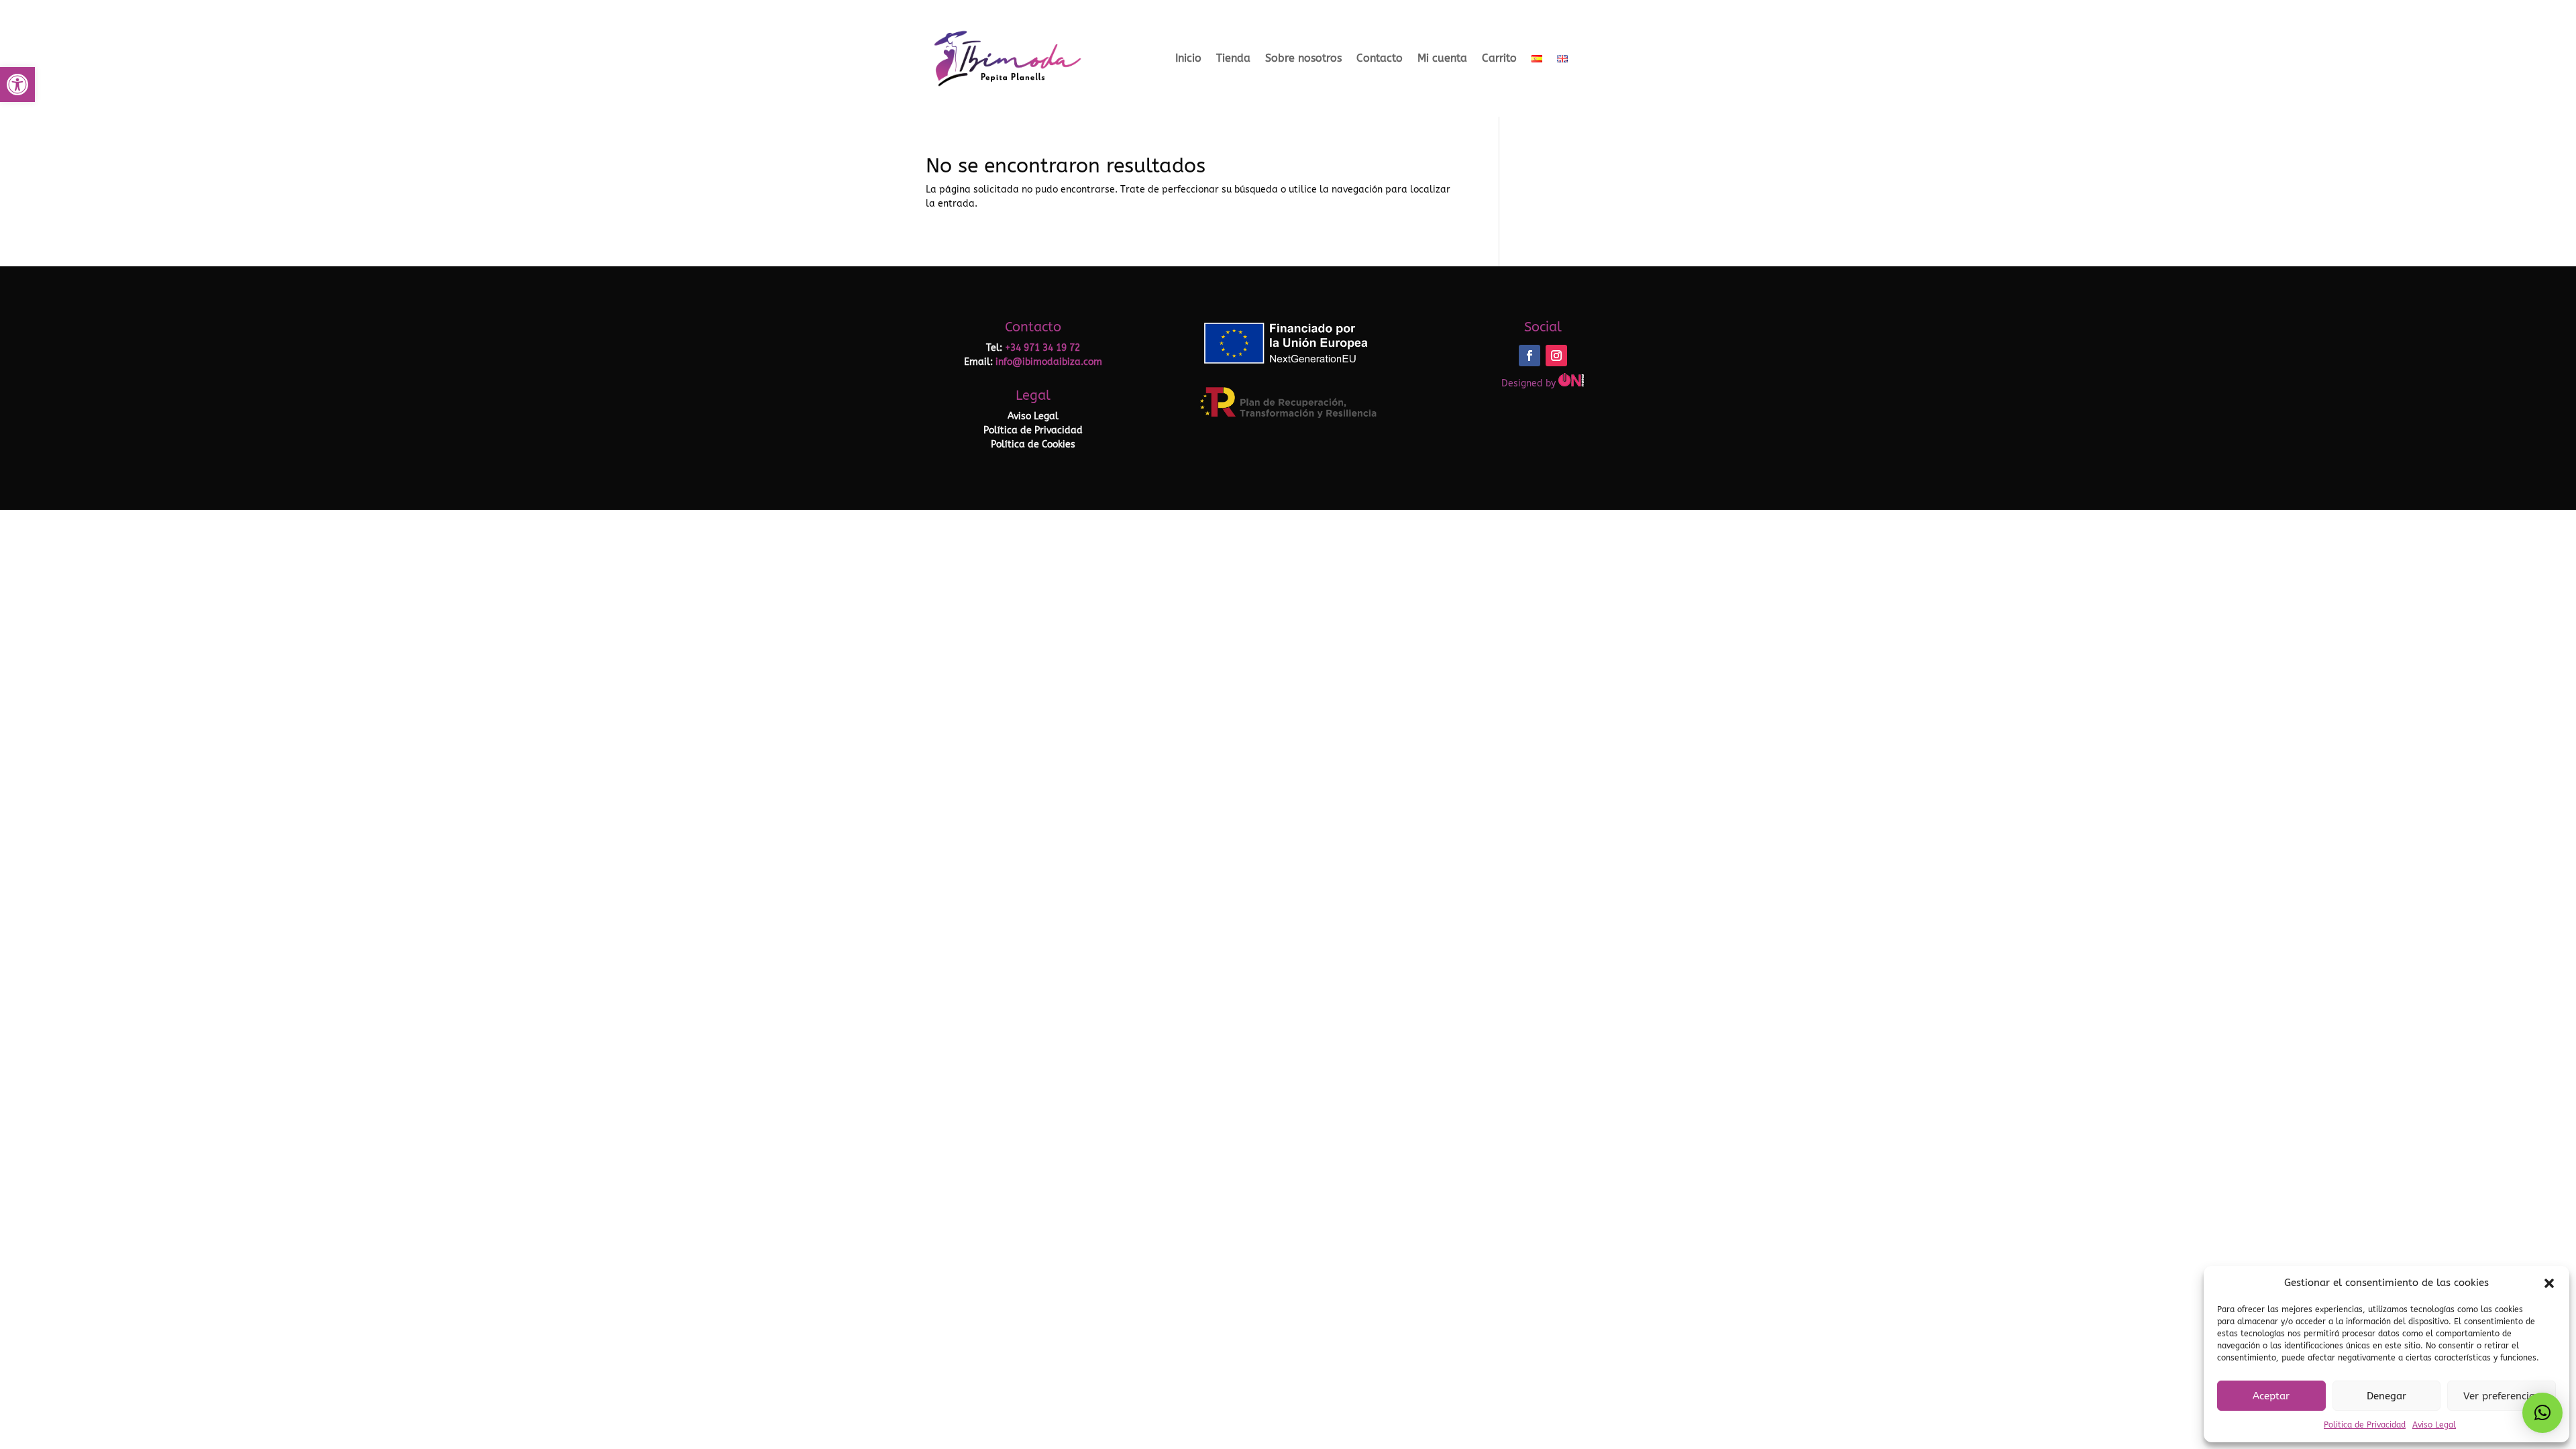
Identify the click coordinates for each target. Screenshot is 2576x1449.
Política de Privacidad (1033, 430)
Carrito (1499, 58)
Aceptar (2271, 1396)
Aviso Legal (2434, 1425)
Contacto (1380, 58)
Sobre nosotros (1303, 58)
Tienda (1233, 58)
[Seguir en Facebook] (1529, 356)
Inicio (1188, 58)
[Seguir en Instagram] (1556, 356)
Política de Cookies (1033, 444)
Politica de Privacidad (2365, 1425)
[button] (17, 85)
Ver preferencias (2502, 1396)
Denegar (2386, 1396)
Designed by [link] (1530, 383)
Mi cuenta (1442, 58)
